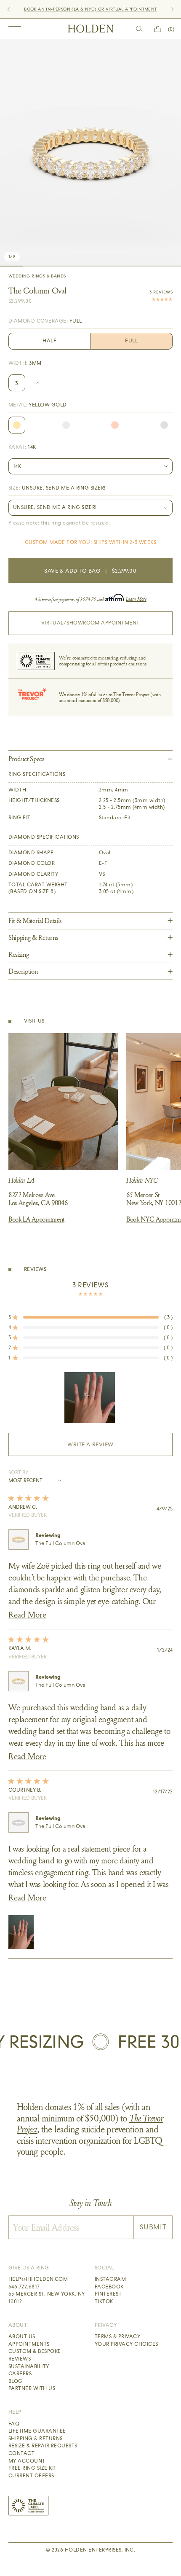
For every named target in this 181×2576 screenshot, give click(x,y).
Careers (20, 2374)
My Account (27, 2461)
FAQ (14, 2424)
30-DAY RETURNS (75, 9)
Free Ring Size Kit (33, 2468)
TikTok (104, 2301)
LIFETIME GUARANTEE (122, 9)
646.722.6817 (24, 2287)
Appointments (29, 2344)
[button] (90, 1317)
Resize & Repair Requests (43, 2446)
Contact (21, 2453)
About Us (22, 2336)
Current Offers (31, 2476)
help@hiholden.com (38, 2279)
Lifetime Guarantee (37, 2431)
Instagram (110, 2279)
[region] (90, 1397)
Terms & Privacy (117, 2336)
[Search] (140, 29)
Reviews (20, 2359)
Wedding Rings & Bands (37, 276)
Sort (15, 1472)
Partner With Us (32, 2388)
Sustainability (29, 2366)
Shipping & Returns (36, 2439)
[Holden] (91, 29)
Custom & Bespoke (35, 2351)
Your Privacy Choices (126, 2344)
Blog (16, 2381)
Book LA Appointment (36, 1219)
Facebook (109, 2287)
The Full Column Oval (61, 1543)
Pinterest (108, 2294)
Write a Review (105, 1448)
